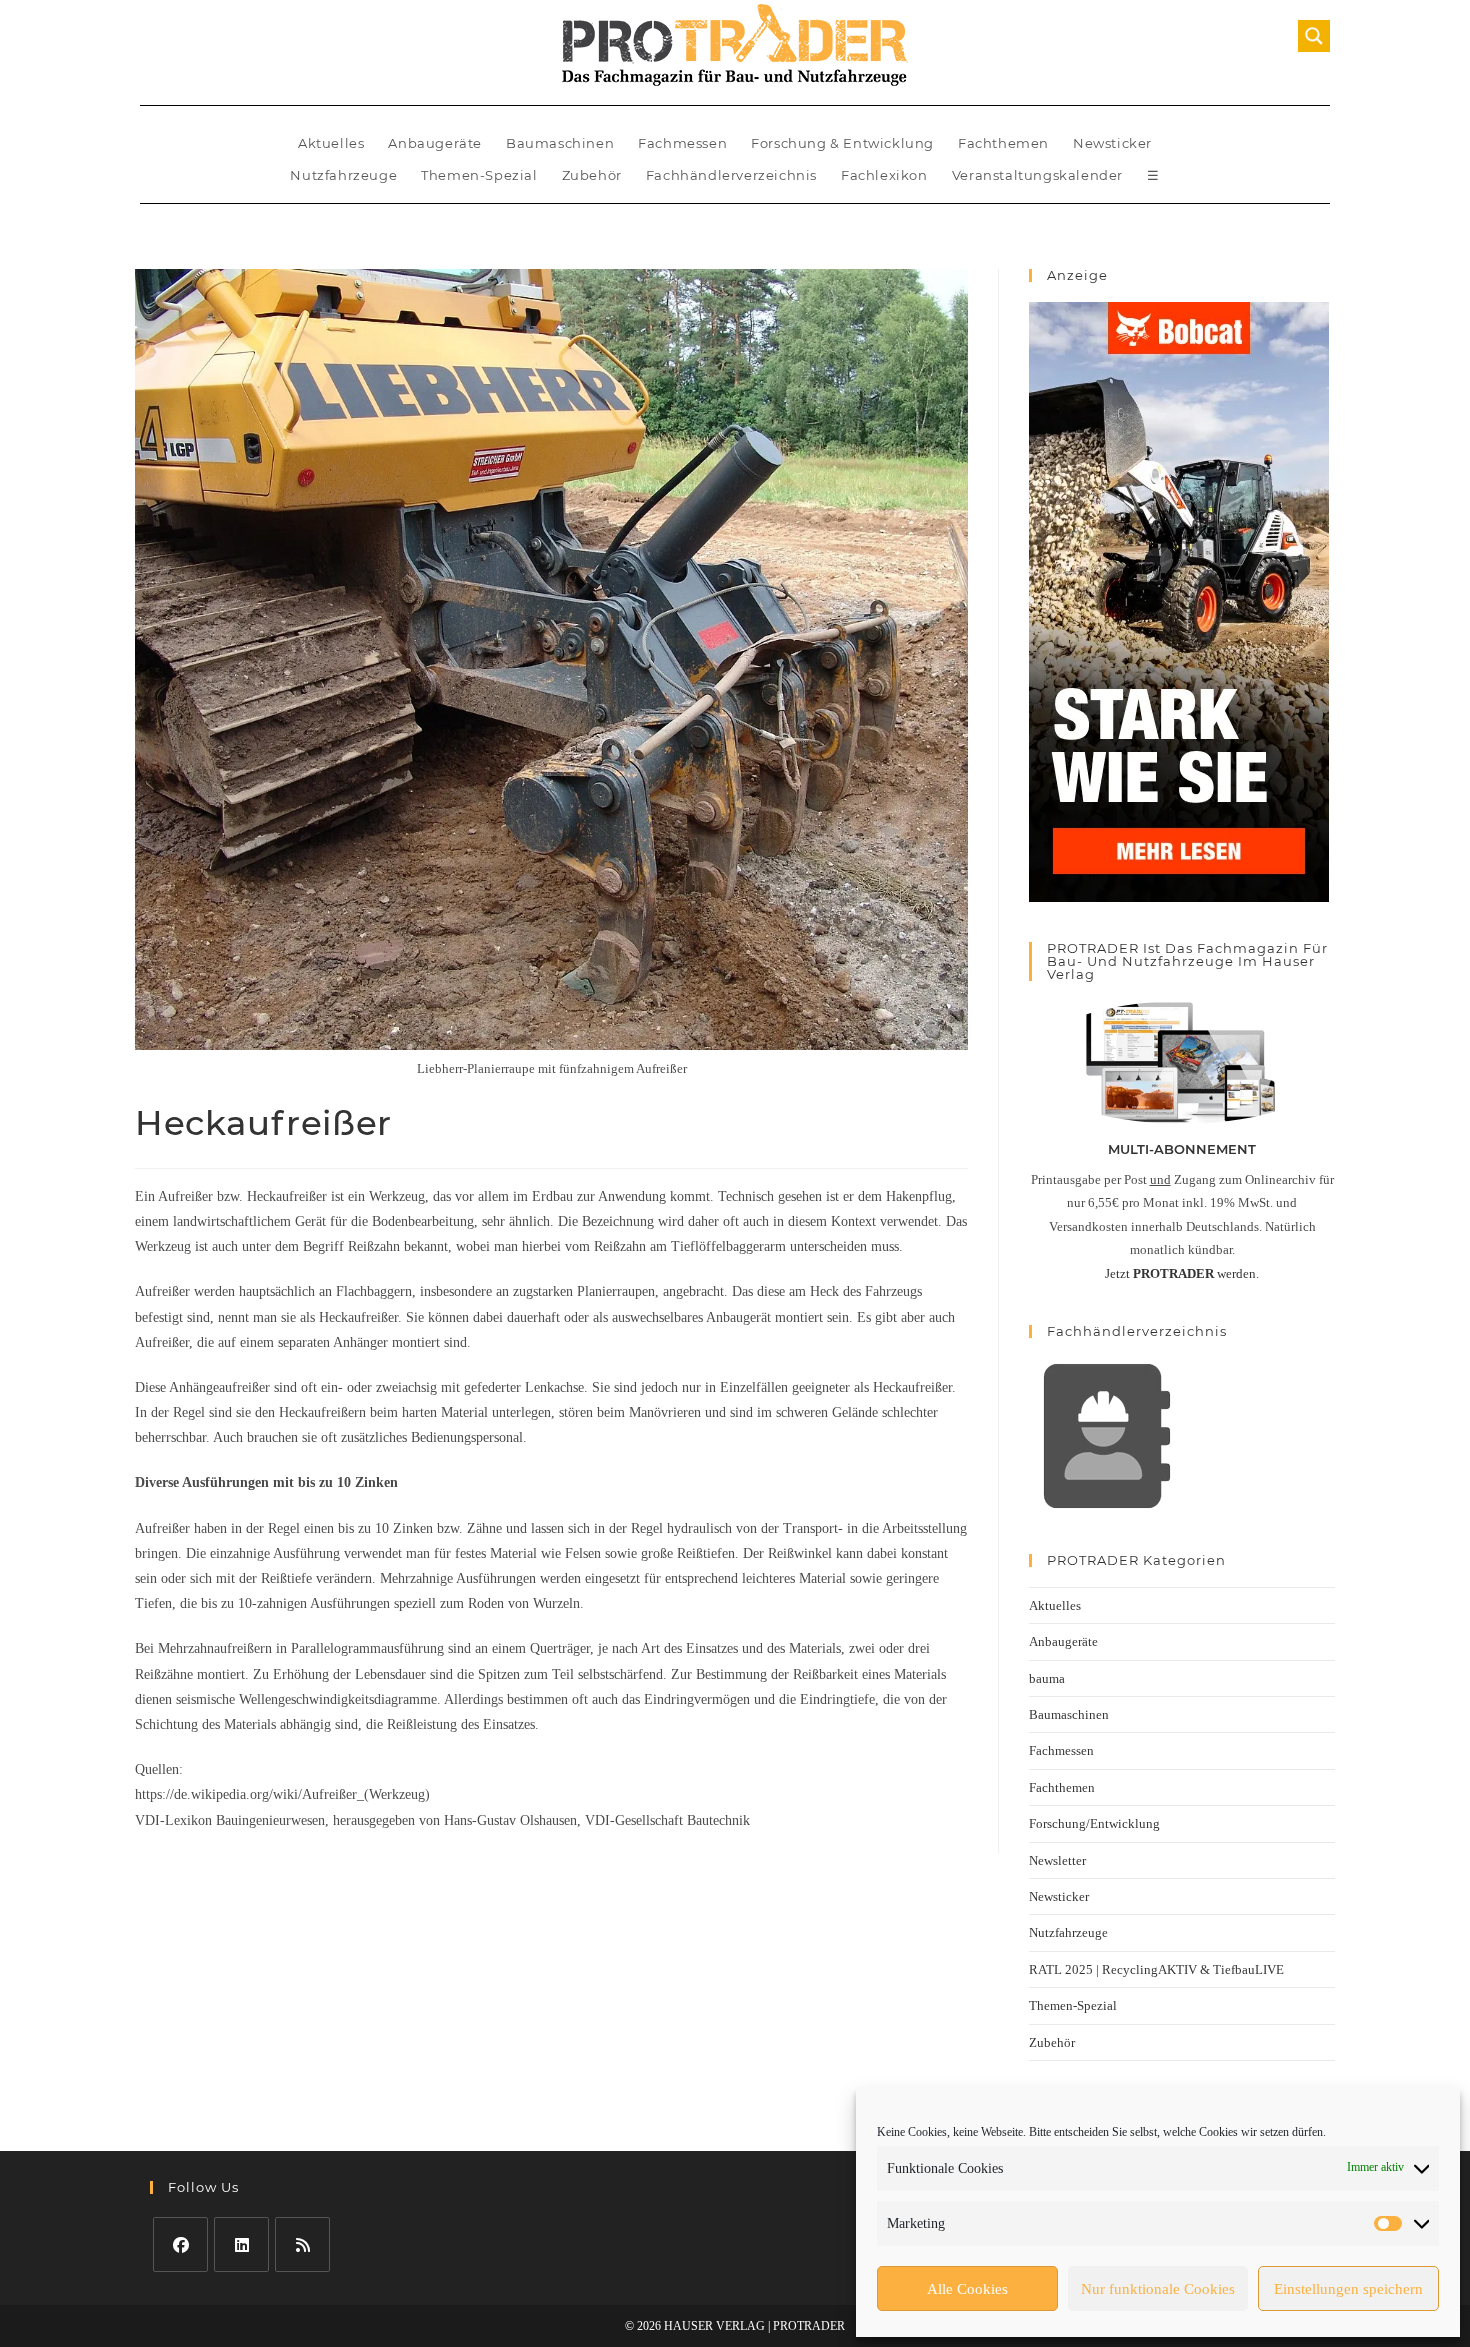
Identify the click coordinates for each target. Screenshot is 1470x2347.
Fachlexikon (884, 175)
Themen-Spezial (479, 175)
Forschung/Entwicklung (1094, 1823)
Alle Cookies (967, 2289)
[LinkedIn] (241, 2244)
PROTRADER (809, 2326)
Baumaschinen (560, 143)
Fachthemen (1003, 143)
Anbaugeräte (435, 143)
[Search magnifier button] (1314, 36)
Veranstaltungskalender (1037, 175)
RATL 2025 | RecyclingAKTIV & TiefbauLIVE (1156, 1969)
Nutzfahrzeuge (343, 175)
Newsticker (1112, 143)
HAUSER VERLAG (714, 2326)
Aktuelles (331, 143)
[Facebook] (180, 2244)
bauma (1047, 1678)
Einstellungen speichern (1348, 2289)
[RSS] (302, 2244)
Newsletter (1057, 1860)
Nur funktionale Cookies (1158, 2289)
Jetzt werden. (1182, 1273)
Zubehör (592, 175)
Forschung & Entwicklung (842, 143)
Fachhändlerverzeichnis (731, 175)
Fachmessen (682, 143)
